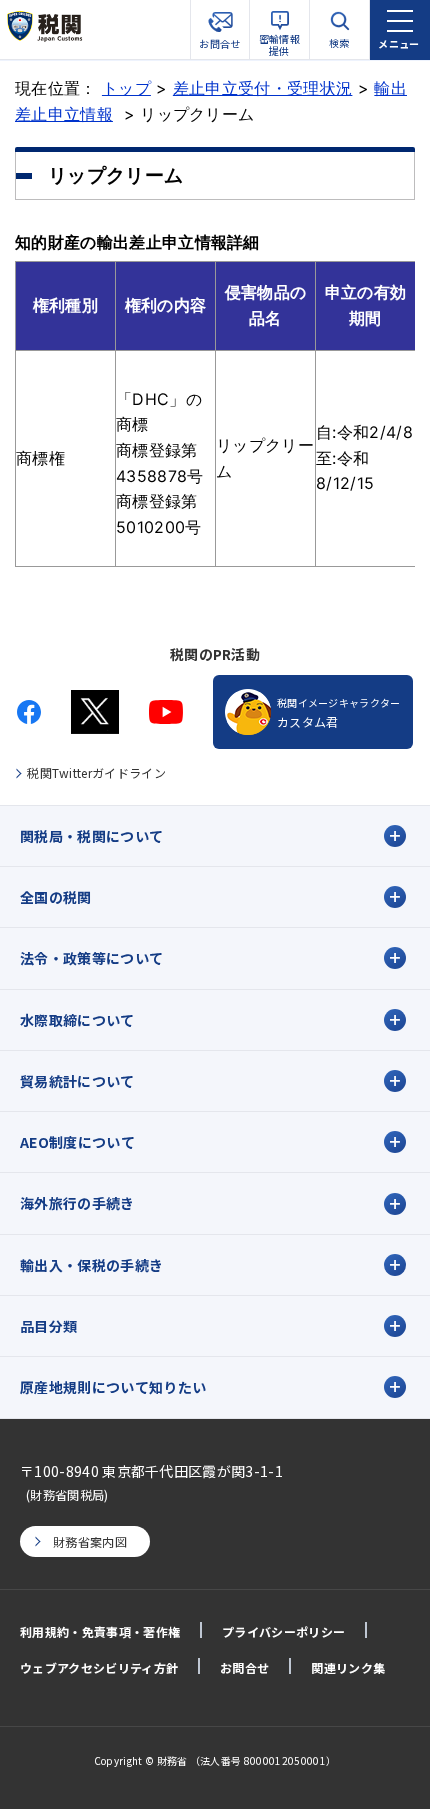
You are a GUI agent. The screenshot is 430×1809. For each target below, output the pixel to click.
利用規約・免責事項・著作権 (100, 1631)
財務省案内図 (90, 1541)
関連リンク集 (348, 1667)
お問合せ (244, 1667)
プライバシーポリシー (283, 1631)
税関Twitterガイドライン (96, 772)
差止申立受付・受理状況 (263, 88)
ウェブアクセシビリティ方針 (99, 1667)
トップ (126, 88)
